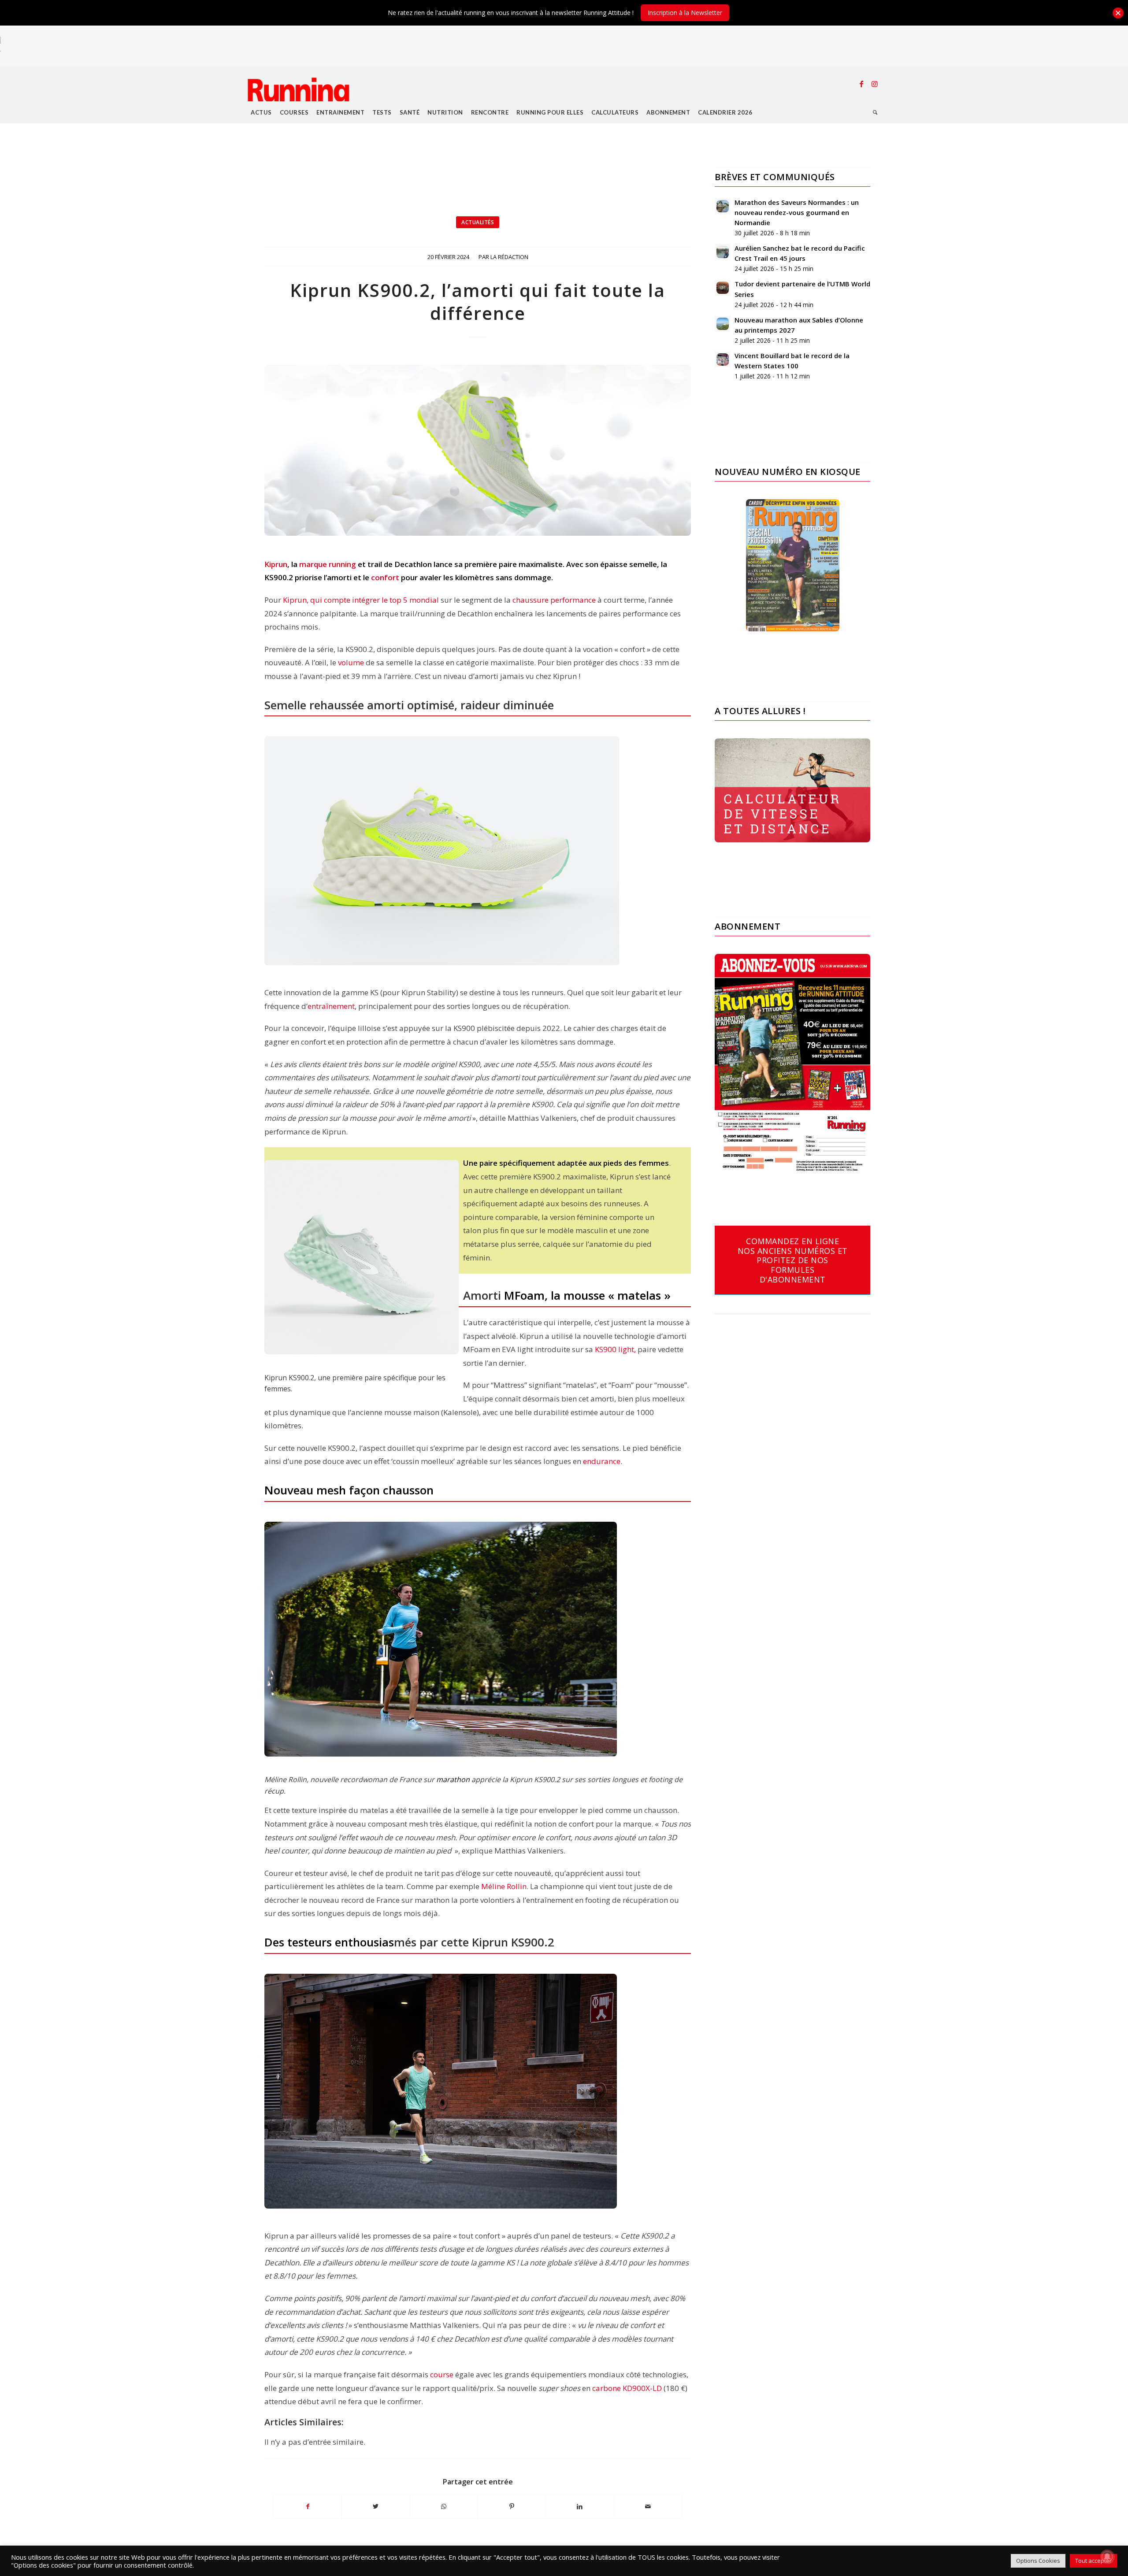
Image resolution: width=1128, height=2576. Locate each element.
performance (573, 600)
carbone (607, 2388)
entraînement (331, 1006)
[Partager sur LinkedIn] (580, 2506)
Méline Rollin (504, 1886)
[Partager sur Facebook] (308, 2506)
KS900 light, (615, 1349)
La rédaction (509, 257)
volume (351, 662)
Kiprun (276, 564)
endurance (602, 1461)
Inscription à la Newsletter (685, 13)
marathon (453, 1779)
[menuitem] (261, 112)
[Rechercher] (875, 112)
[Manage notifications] (1107, 2557)
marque (313, 564)
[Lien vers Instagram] (875, 84)
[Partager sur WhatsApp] (444, 2506)
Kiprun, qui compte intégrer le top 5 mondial (362, 600)
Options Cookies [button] (1038, 2561)
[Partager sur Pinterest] (512, 2506)
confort (385, 577)
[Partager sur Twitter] (376, 2506)
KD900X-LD (643, 2388)
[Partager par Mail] (648, 2506)
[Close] (1118, 13)
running (342, 564)
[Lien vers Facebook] (861, 84)
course (442, 2374)
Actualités (478, 222)
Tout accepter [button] (1093, 2561)
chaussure (531, 600)
